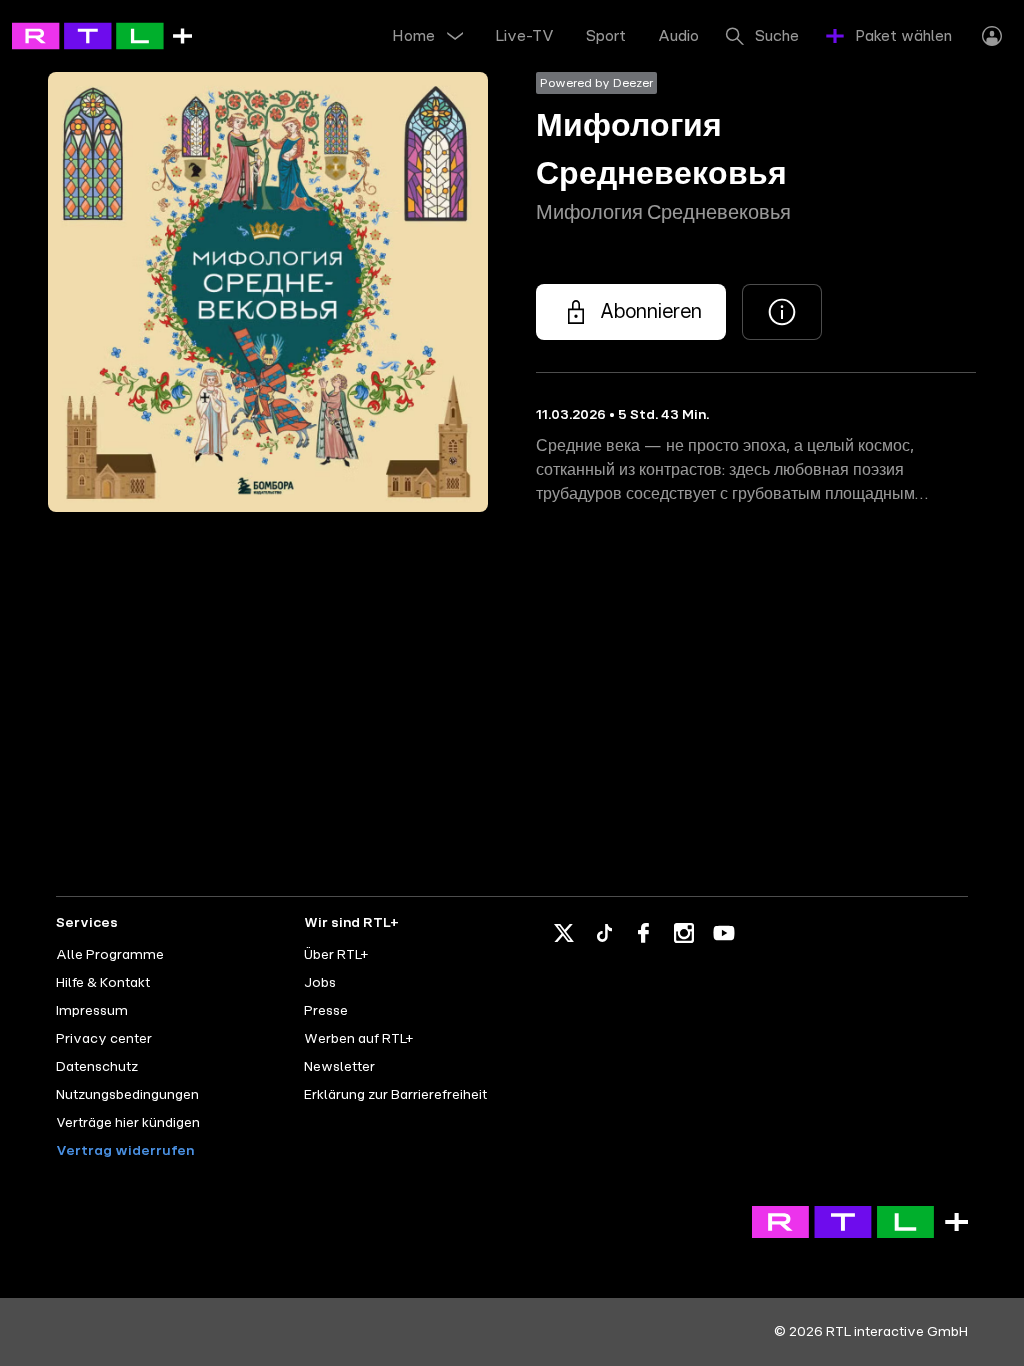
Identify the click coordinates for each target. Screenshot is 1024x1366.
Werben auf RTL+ (358, 1039)
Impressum (92, 1011)
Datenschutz (97, 1067)
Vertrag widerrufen (125, 1151)
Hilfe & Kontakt (103, 983)
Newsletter (339, 1067)
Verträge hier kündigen (128, 1123)
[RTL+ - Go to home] (102, 35)
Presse (326, 1011)
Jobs (320, 983)
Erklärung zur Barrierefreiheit (395, 1095)
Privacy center (104, 1039)
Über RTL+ (336, 955)
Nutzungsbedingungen (127, 1095)
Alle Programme (110, 955)
